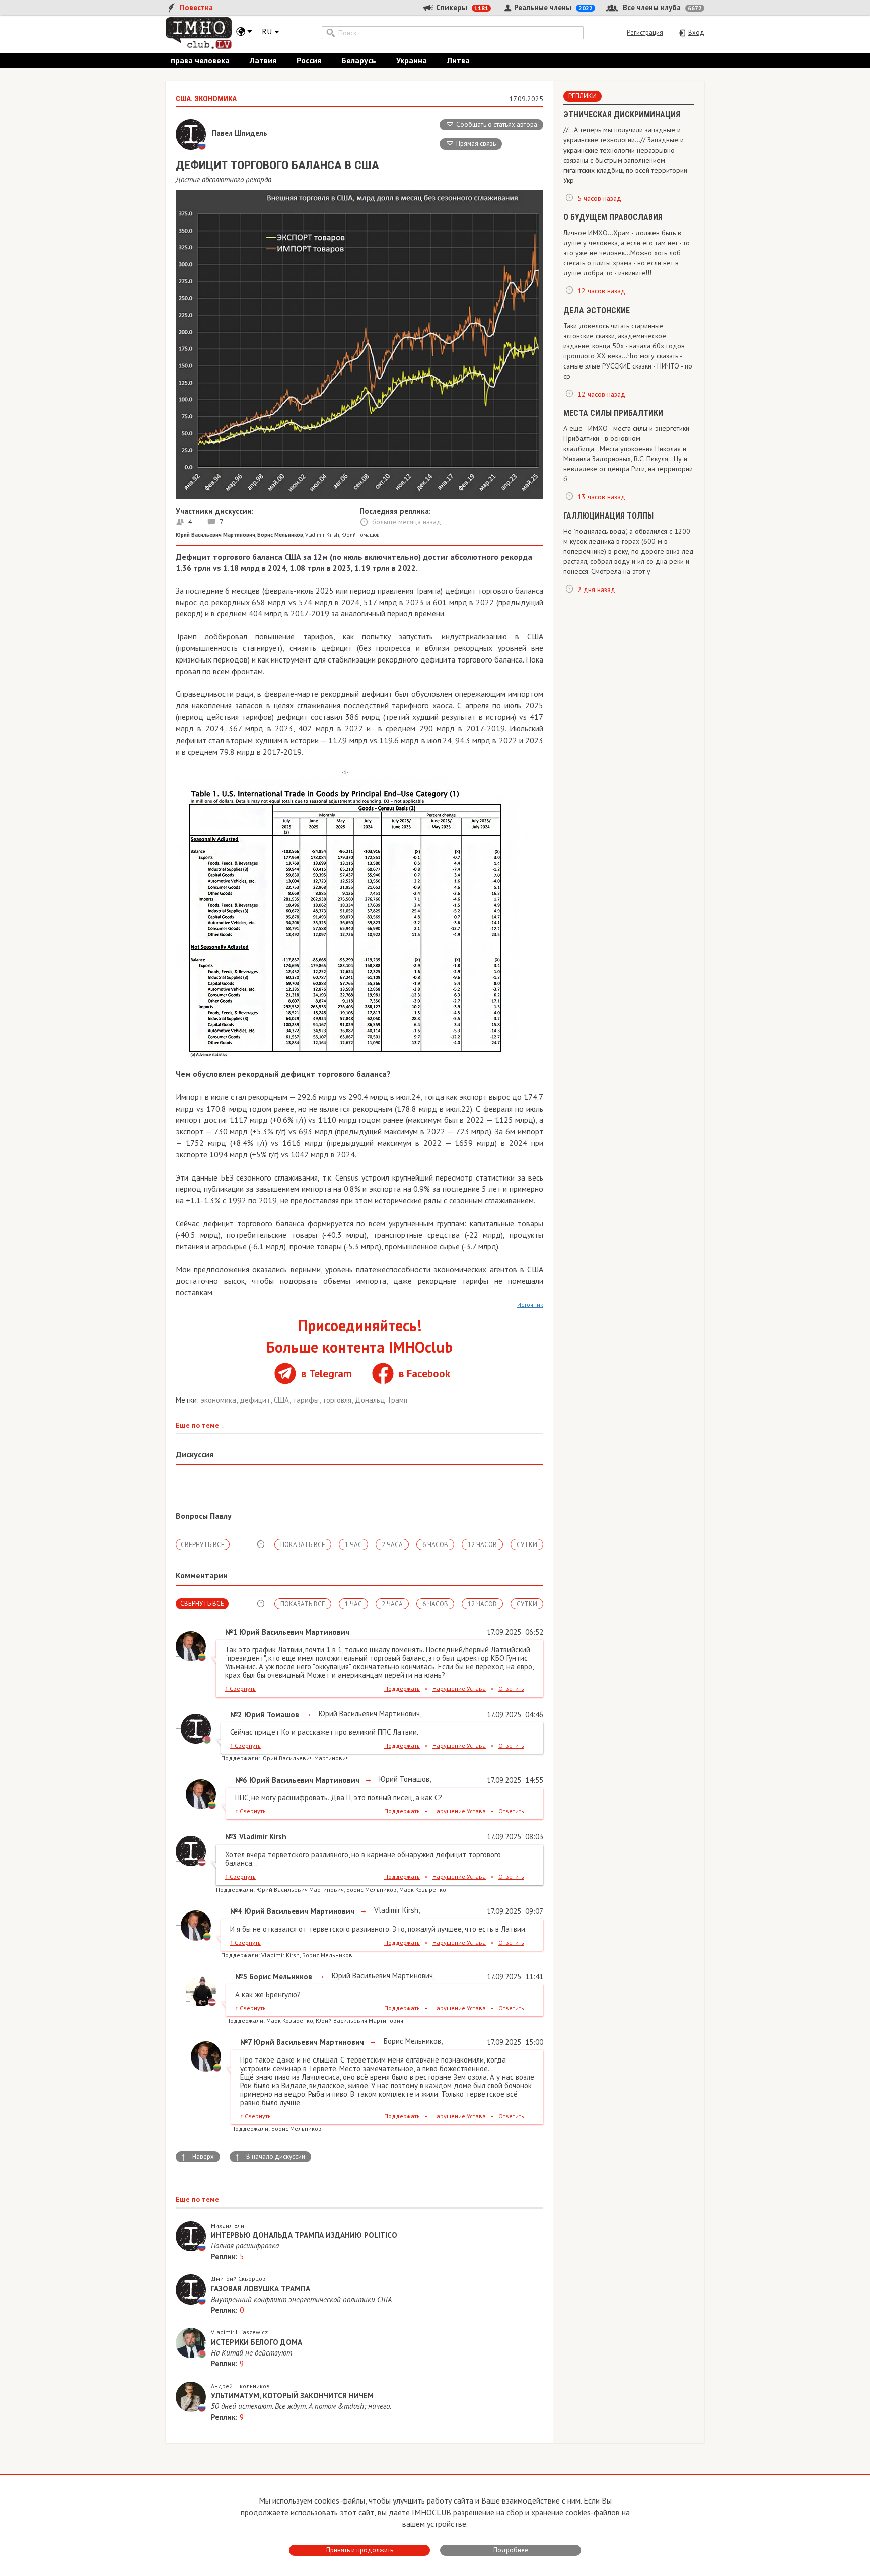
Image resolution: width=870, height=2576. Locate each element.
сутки (527, 1545)
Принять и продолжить (360, 2550)
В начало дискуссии (270, 2157)
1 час (353, 1545)
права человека (200, 60)
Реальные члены (552, 7)
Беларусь (359, 60)
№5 (241, 1977)
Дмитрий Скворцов (238, 2279)
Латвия (263, 60)
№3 (231, 1837)
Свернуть (240, 1689)
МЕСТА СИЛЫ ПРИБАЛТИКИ (613, 413)
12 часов (482, 1545)
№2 (236, 1714)
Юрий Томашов (360, 535)
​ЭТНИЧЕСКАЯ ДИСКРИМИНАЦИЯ (622, 115)
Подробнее (511, 2550)
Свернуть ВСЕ (203, 1545)
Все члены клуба (661, 7)
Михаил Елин (229, 2225)
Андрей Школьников (240, 2386)
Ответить (511, 1689)
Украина (412, 60)
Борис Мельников (411, 2041)
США (282, 1400)
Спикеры (461, 7)
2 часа (392, 1545)
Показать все (303, 1545)
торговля (338, 1400)
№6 (241, 1780)
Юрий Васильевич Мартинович (368, 1713)
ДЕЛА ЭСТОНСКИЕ (597, 310)
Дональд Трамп (381, 1400)
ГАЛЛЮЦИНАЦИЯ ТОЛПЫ (608, 516)
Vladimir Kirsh (322, 535)
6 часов (435, 1545)
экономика (220, 1400)
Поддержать (402, 1689)
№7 (246, 2042)
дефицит (256, 1400)
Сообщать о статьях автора (497, 125)
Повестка (195, 7)
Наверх (197, 2157)
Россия (309, 60)
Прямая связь (476, 144)
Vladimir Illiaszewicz (239, 2332)
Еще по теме (200, 1425)
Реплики (583, 96)
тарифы (307, 1400)
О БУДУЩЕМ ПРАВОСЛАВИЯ (613, 217)
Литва (458, 60)
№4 (236, 1911)
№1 (231, 1632)
